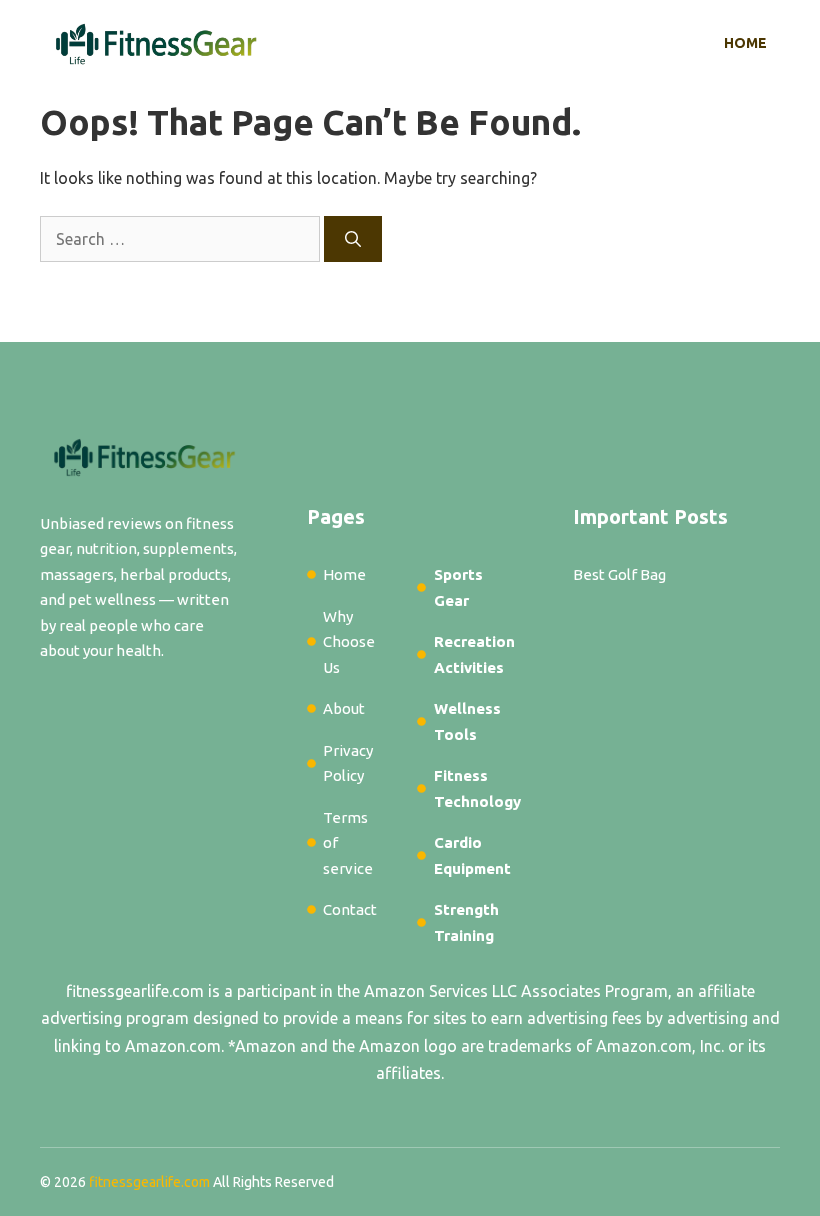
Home (745, 43)
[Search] (353, 239)
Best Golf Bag (619, 574)
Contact (350, 909)
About (344, 708)
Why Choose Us (349, 642)
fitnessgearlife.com (135, 991)
